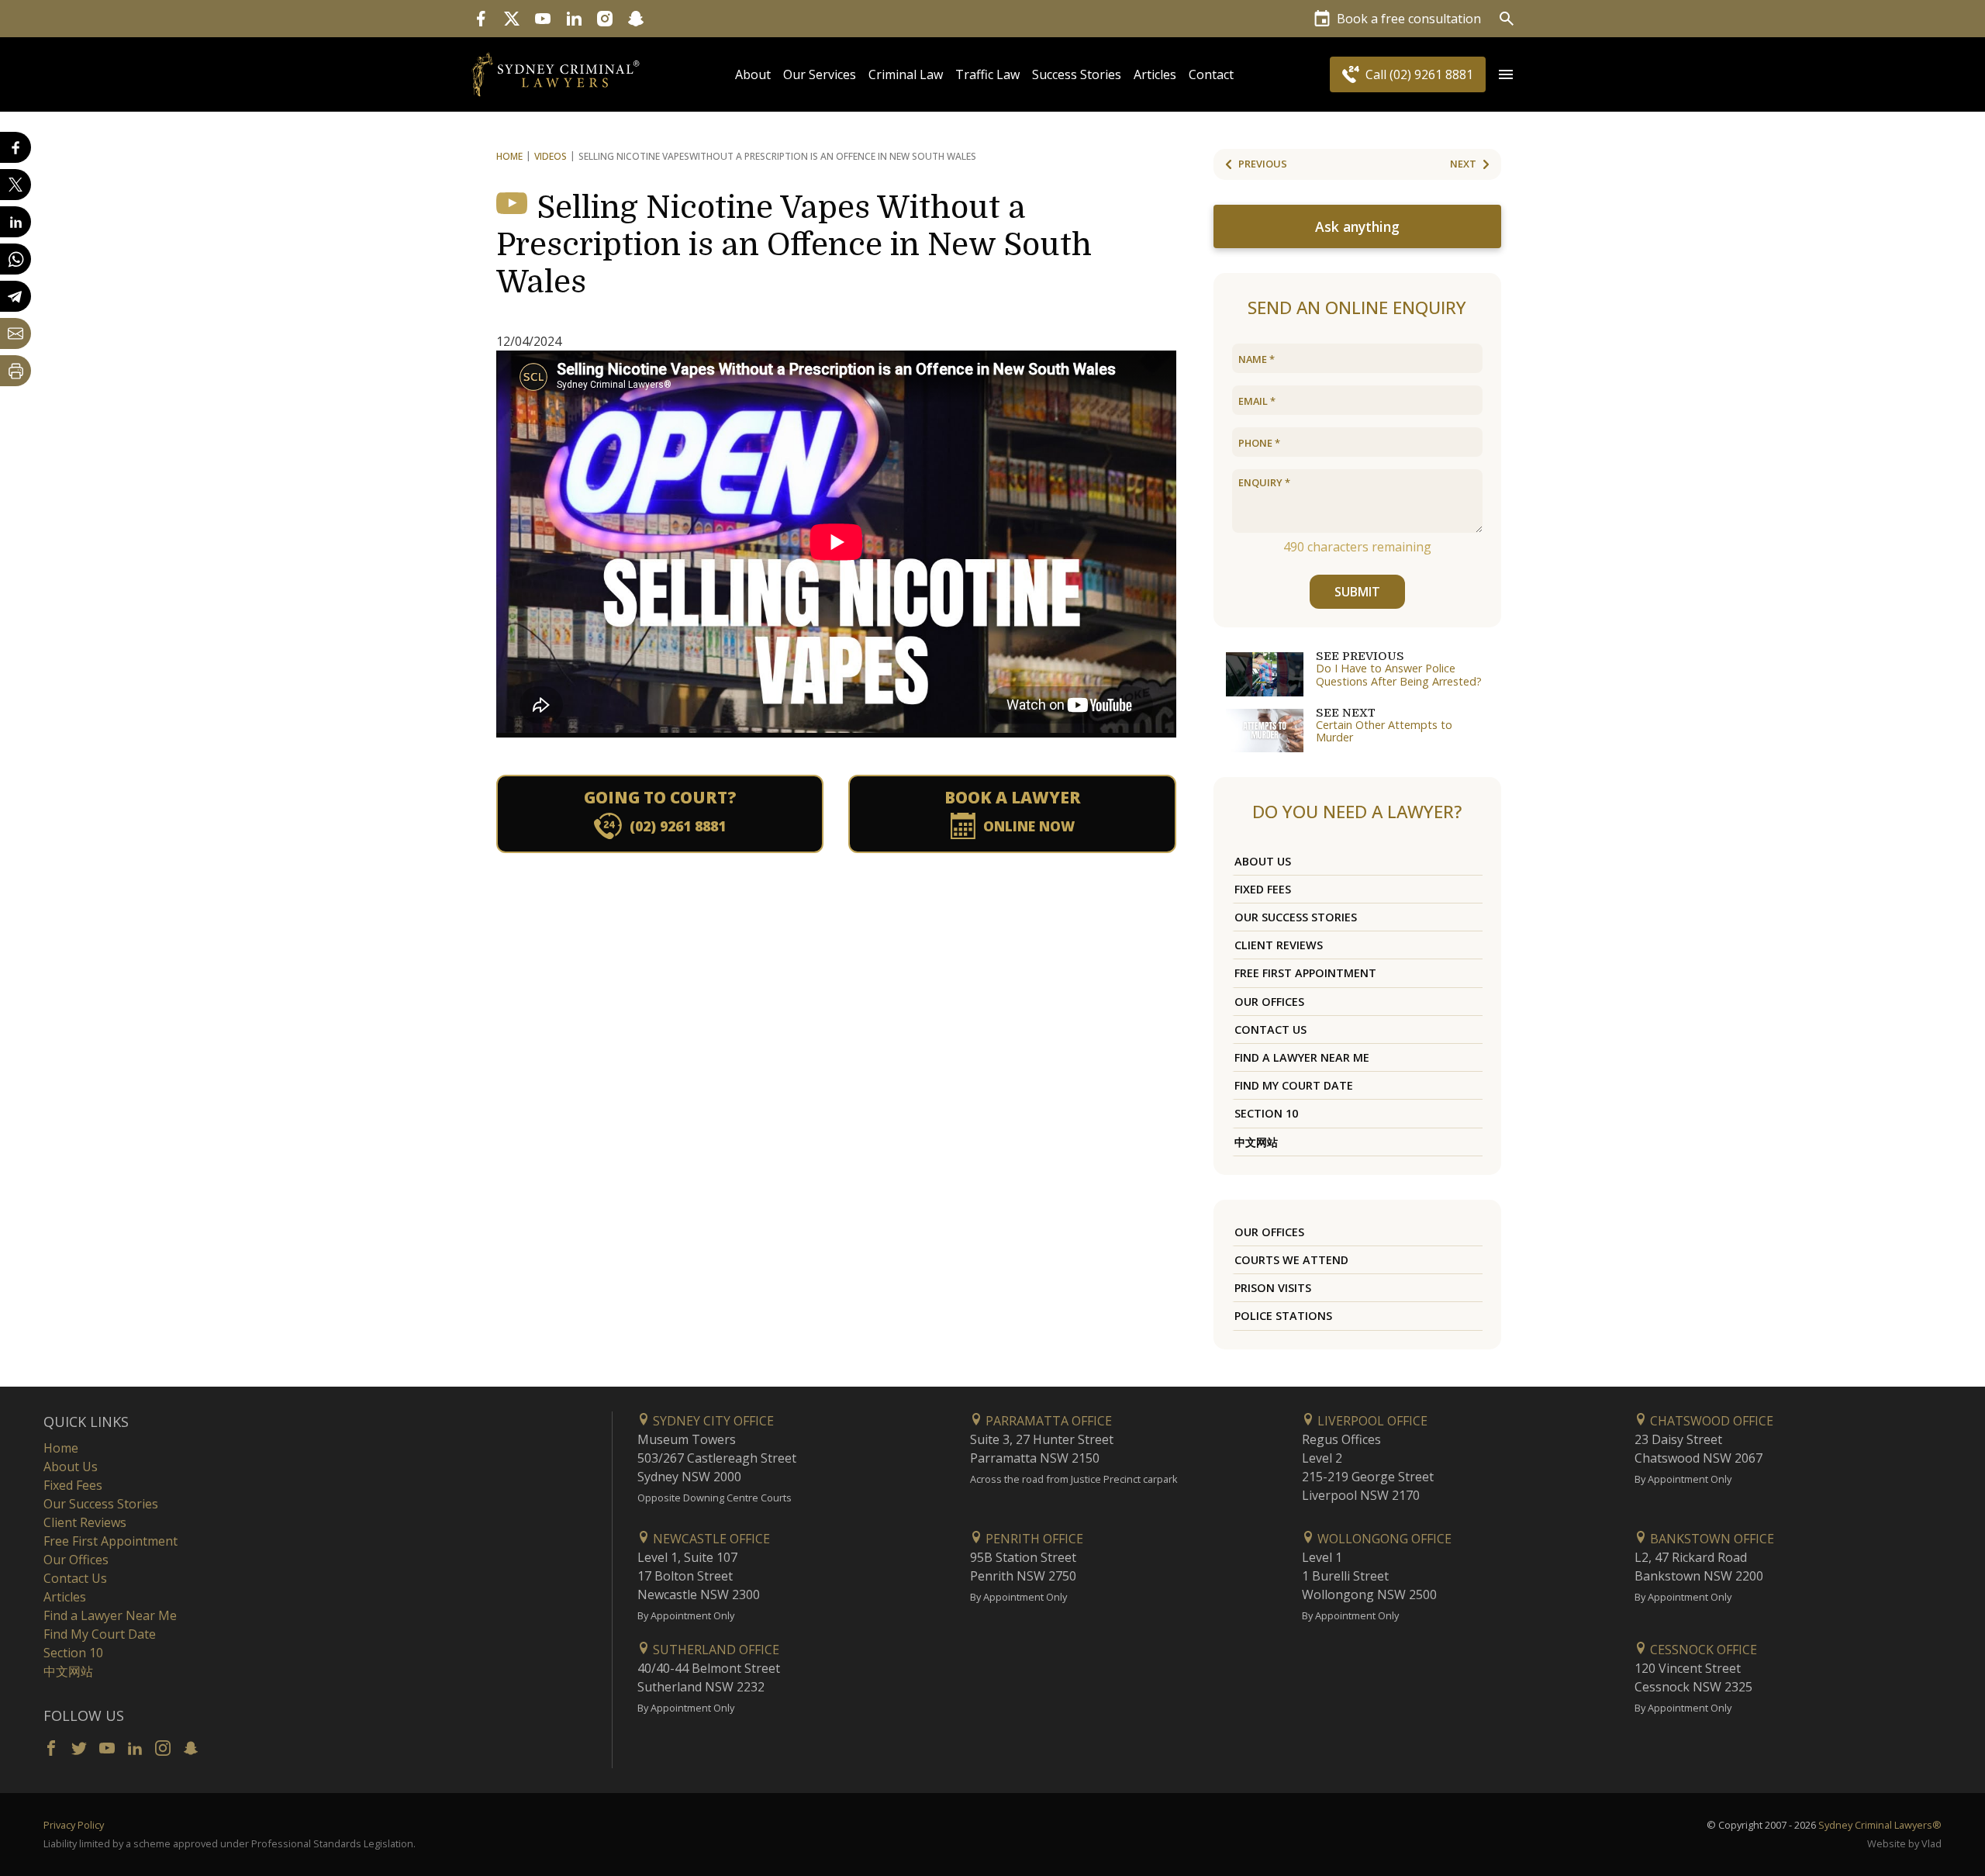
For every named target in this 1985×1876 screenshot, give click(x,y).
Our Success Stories (1296, 917)
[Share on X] (16, 185)
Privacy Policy (74, 1825)
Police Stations (1283, 1316)
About (753, 74)
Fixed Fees (1263, 889)
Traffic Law (987, 74)
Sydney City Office (712, 1421)
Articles (1155, 74)
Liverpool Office (1371, 1421)
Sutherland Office (715, 1650)
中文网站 (1256, 1142)
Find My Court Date (1294, 1085)
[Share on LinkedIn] (16, 222)
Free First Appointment (1305, 973)
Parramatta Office (1047, 1421)
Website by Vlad (1904, 1843)
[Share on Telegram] (16, 296)
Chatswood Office (1710, 1421)
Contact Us (1270, 1030)
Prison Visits (1273, 1288)
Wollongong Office (1383, 1539)
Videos (551, 156)
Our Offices (1269, 1002)
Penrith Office (1033, 1539)
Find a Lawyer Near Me (1302, 1057)
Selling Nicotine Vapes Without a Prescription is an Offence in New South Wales (794, 245)
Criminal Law (906, 74)
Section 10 (1266, 1113)
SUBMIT (1357, 592)
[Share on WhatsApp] (16, 259)
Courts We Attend (1291, 1260)
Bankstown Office (1711, 1539)
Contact (1211, 74)
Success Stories (1077, 74)
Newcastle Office (710, 1539)
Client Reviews (1279, 945)
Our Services (820, 74)
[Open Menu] (1506, 74)
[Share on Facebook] (16, 147)
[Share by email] (16, 333)
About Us (1263, 861)
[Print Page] (16, 371)
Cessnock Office (1702, 1650)
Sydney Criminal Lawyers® (1880, 1825)
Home (509, 156)
